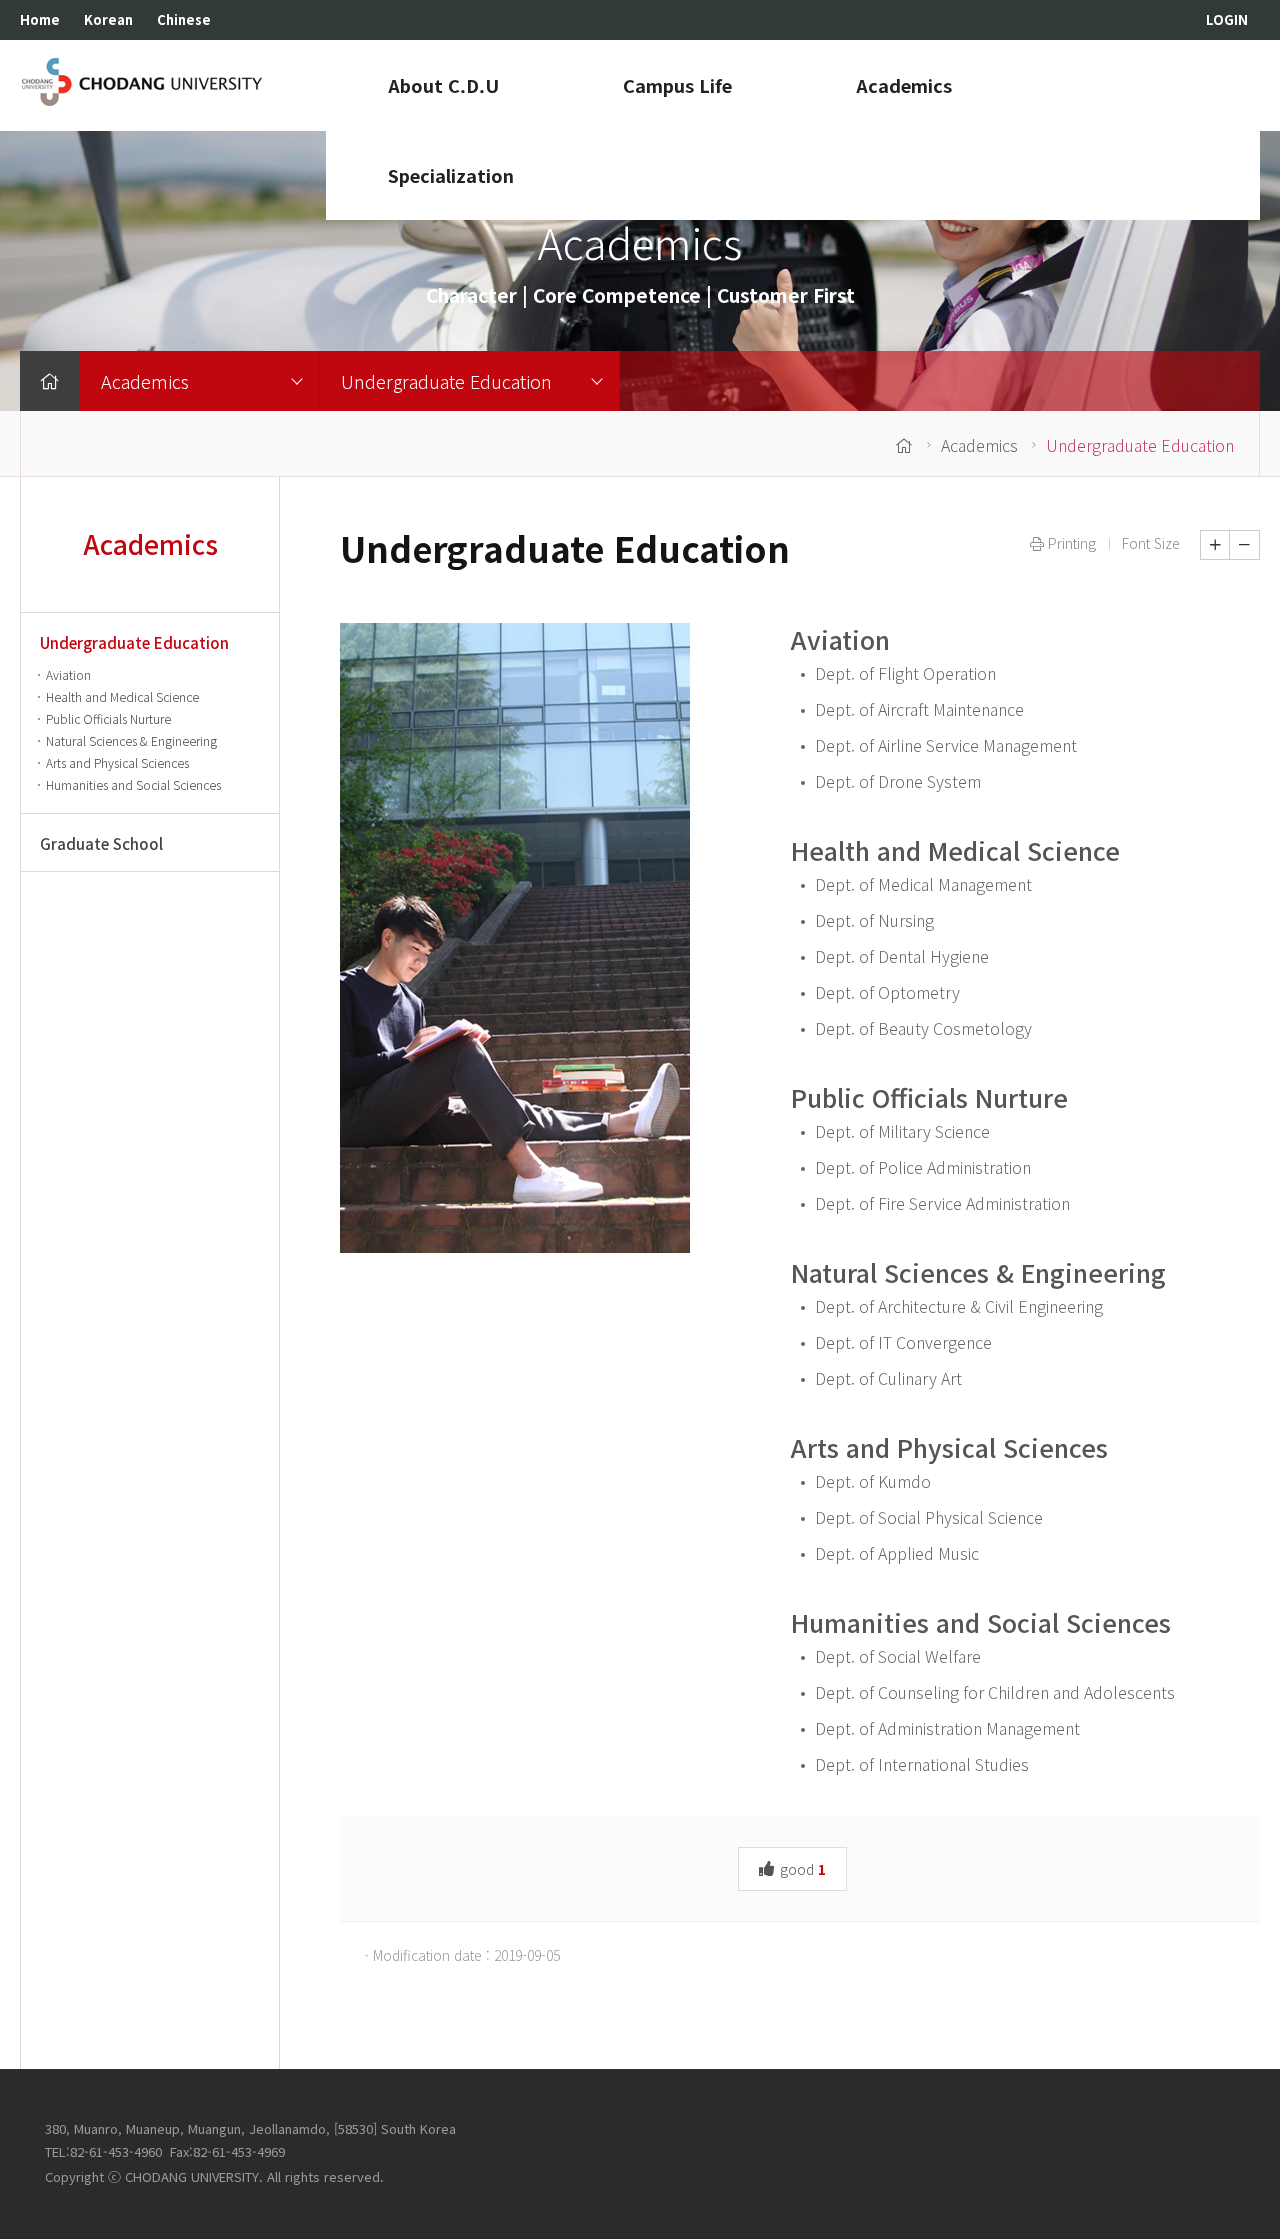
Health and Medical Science (955, 850)
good (801, 1869)
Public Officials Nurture (929, 1097)
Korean (108, 19)
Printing (1070, 543)
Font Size (1151, 543)
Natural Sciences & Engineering (978, 1272)
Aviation (840, 639)
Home (40, 19)
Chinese (184, 19)
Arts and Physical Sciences (949, 1447)
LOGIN (1227, 19)
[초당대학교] (142, 81)
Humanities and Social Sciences (981, 1622)
